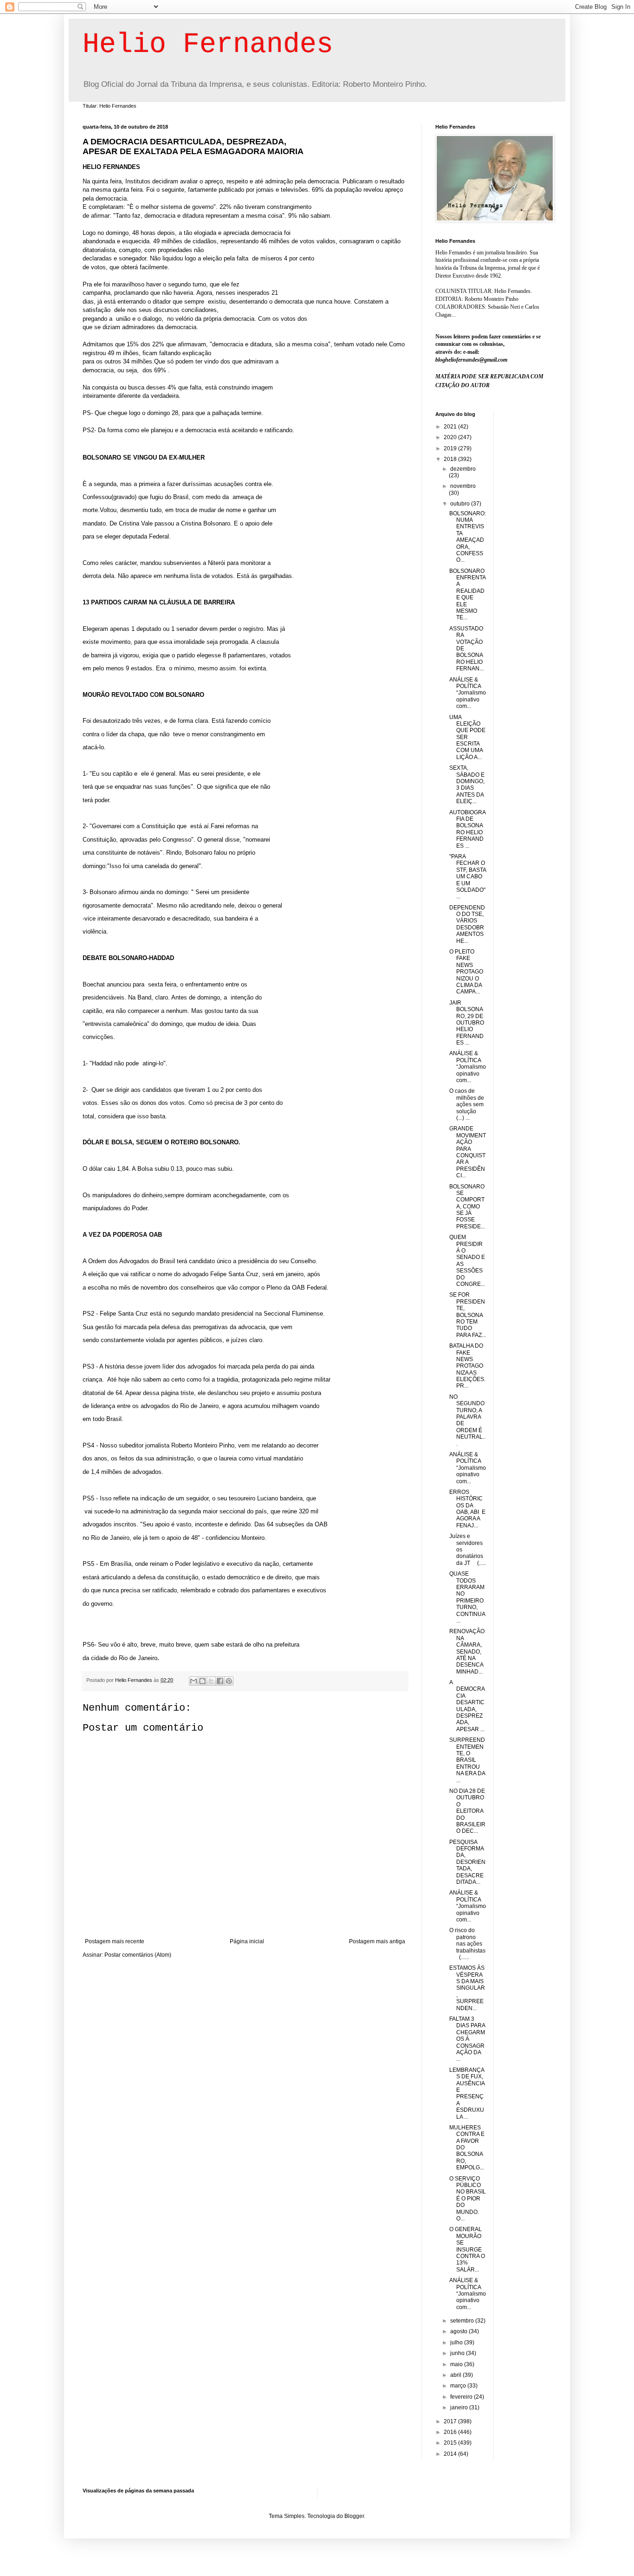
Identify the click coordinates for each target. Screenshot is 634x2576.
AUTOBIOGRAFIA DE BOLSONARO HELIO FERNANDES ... (468, 829)
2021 (451, 427)
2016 (451, 2432)
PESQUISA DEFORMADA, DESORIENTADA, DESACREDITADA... (467, 1862)
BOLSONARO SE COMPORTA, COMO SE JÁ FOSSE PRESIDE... (467, 1207)
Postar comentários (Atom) (138, 1955)
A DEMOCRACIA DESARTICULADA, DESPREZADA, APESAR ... (467, 1706)
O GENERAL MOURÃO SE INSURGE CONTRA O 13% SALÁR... (467, 2249)
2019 (451, 448)
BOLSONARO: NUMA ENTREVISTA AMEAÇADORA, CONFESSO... (468, 537)
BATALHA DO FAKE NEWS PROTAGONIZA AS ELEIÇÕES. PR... (467, 1366)
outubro (461, 504)
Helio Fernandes (208, 45)
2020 (451, 437)
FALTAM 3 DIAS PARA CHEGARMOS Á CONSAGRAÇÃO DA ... (467, 2039)
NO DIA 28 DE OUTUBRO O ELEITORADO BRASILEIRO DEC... (467, 1811)
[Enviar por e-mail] (194, 1681)
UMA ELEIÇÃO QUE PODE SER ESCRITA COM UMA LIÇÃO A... (467, 737)
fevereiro (462, 2397)
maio (457, 2364)
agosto (459, 2331)
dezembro (463, 469)
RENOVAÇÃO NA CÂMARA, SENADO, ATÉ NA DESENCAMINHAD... (467, 1651)
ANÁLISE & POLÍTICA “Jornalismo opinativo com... (468, 693)
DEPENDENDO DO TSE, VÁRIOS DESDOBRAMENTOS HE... (467, 924)
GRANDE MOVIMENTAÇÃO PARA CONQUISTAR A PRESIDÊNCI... (468, 1152)
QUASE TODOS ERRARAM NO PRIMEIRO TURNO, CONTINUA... (467, 1597)
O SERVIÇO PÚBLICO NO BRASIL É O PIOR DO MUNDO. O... (468, 2199)
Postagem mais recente (115, 1941)
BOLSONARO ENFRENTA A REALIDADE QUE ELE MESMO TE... (467, 594)
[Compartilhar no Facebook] (220, 1681)
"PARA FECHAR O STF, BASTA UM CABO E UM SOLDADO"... (468, 876)
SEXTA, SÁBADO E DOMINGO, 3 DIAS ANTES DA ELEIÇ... (467, 785)
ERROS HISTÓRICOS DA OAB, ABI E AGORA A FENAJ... (467, 1509)
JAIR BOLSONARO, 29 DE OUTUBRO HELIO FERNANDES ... (467, 1023)
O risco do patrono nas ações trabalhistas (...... (467, 1944)
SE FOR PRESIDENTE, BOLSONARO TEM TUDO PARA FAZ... (468, 1315)
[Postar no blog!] (202, 1681)
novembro (463, 486)
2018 (451, 459)
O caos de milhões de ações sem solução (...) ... (467, 1104)
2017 (451, 2421)
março (459, 2386)
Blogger (354, 2516)
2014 (451, 2454)
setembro (463, 2321)
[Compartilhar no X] (211, 1681)
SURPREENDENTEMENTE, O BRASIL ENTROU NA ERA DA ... (467, 1760)
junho (458, 2353)
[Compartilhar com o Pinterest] (229, 1681)
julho (457, 2342)
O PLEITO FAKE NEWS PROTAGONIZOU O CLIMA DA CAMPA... (466, 972)
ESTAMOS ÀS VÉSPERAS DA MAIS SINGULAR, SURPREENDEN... (467, 1988)
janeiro (460, 2407)
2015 (451, 2443)
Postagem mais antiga (377, 1941)
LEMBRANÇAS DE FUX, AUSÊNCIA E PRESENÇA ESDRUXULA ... (467, 2093)
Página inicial (247, 1941)
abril (456, 2375)
